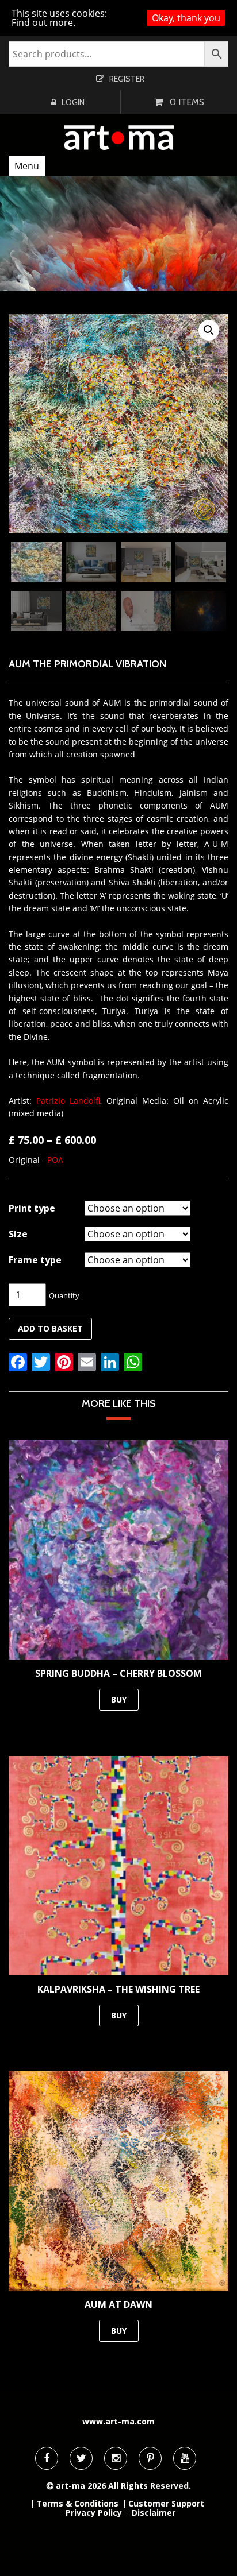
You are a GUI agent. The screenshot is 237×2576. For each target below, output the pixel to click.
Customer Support (166, 2504)
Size (18, 1234)
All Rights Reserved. (150, 2486)
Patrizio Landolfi (68, 1101)
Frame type (35, 1260)
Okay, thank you (186, 18)
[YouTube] (185, 2458)
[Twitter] (81, 2458)
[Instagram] (116, 2458)
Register (127, 79)
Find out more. (43, 22)
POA (55, 1160)
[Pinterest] (150, 2458)
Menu (27, 166)
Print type (32, 1208)
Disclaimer (154, 2513)
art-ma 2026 (81, 2486)
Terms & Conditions (77, 2504)
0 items (187, 102)
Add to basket (50, 1328)
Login (73, 102)
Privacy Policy (94, 2513)
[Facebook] (47, 2458)
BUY (119, 1699)
